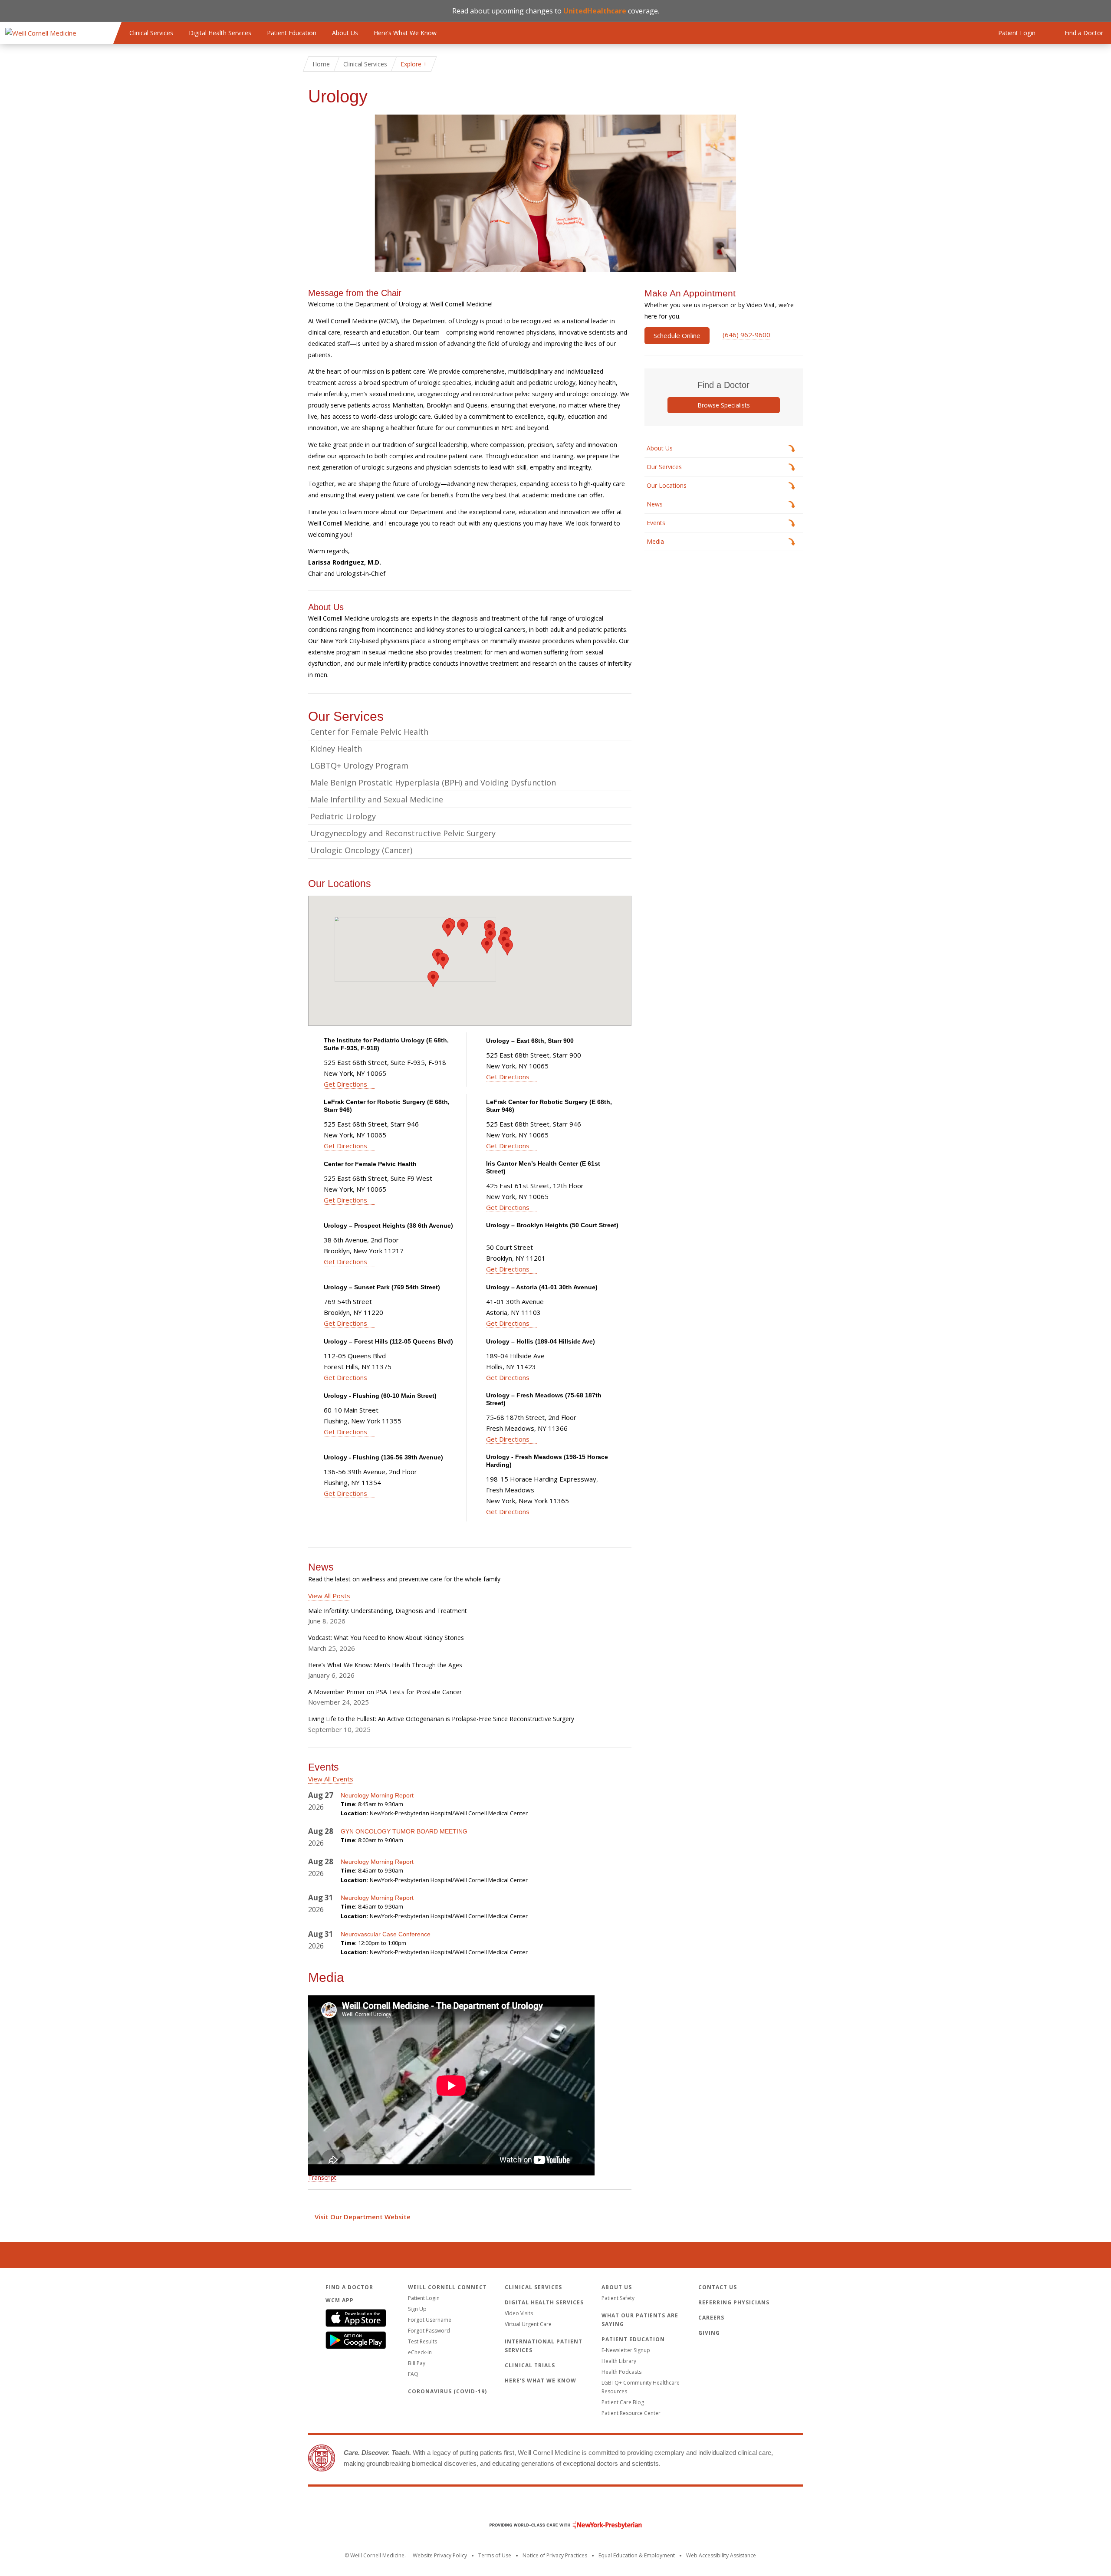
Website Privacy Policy (440, 2555)
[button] (448, 929)
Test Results (422, 2341)
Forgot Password (429, 2331)
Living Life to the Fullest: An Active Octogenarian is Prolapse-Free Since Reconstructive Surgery (441, 1719)
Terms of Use (495, 2555)
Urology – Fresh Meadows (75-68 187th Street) (544, 1399)
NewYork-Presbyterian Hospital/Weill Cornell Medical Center (449, 1813)
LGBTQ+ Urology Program (359, 766)
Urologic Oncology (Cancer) (361, 850)
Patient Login (424, 2298)
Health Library (619, 2361)
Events (656, 523)
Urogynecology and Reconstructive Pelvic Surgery (403, 833)
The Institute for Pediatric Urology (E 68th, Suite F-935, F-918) (386, 1044)
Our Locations (667, 485)
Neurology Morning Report (377, 1795)
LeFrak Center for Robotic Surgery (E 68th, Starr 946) (387, 1106)
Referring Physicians (734, 2302)
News (655, 504)
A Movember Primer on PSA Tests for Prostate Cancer (385, 1692)
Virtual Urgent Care (528, 2324)
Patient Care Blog (623, 2402)
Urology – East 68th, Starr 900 (530, 1041)
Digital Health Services (220, 33)
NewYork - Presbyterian (559, 2525)
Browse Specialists (724, 405)
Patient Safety (618, 2298)
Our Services (664, 467)
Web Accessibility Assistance (721, 2555)
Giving (709, 2333)
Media (655, 541)
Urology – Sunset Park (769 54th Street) (382, 1287)
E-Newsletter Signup (626, 2350)
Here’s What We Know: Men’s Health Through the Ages (385, 1665)
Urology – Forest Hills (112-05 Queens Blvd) (388, 1341)
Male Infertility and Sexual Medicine (377, 799)
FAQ (413, 2374)
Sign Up (417, 2309)
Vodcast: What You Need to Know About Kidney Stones (386, 1638)
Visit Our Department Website (363, 2217)
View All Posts (329, 1596)
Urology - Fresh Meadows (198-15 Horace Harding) (547, 1461)
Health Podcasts (621, 2372)
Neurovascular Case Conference (386, 1934)
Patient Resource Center (631, 2413)
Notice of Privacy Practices (555, 2555)
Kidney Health (336, 749)
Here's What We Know (405, 33)
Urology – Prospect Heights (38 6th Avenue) (388, 1226)
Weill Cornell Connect (447, 2287)
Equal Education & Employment (637, 2555)
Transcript (322, 2177)
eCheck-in (420, 2352)
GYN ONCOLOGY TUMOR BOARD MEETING (404, 1831)
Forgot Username (430, 2320)
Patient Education (292, 33)
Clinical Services (151, 33)
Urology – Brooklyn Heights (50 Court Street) (552, 1225)
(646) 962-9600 (746, 335)
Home (321, 64)
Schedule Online (677, 335)
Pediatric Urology (343, 816)
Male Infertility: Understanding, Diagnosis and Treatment (388, 1611)
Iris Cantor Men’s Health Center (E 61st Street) (543, 1167)
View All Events (331, 1779)
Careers (711, 2318)
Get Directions (345, 1084)
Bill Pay (417, 2363)
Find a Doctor (349, 2287)
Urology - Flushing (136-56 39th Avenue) (383, 1457)
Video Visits (519, 2313)
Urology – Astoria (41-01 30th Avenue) (542, 1287)
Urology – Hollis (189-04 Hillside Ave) (541, 1341)
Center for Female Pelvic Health (369, 732)
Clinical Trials (530, 2365)
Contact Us (718, 2287)
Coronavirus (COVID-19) (447, 2391)
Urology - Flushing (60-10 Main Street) (380, 1396)
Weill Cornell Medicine (555, 2507)
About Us (345, 33)
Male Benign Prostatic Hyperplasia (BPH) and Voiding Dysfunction (433, 782)
